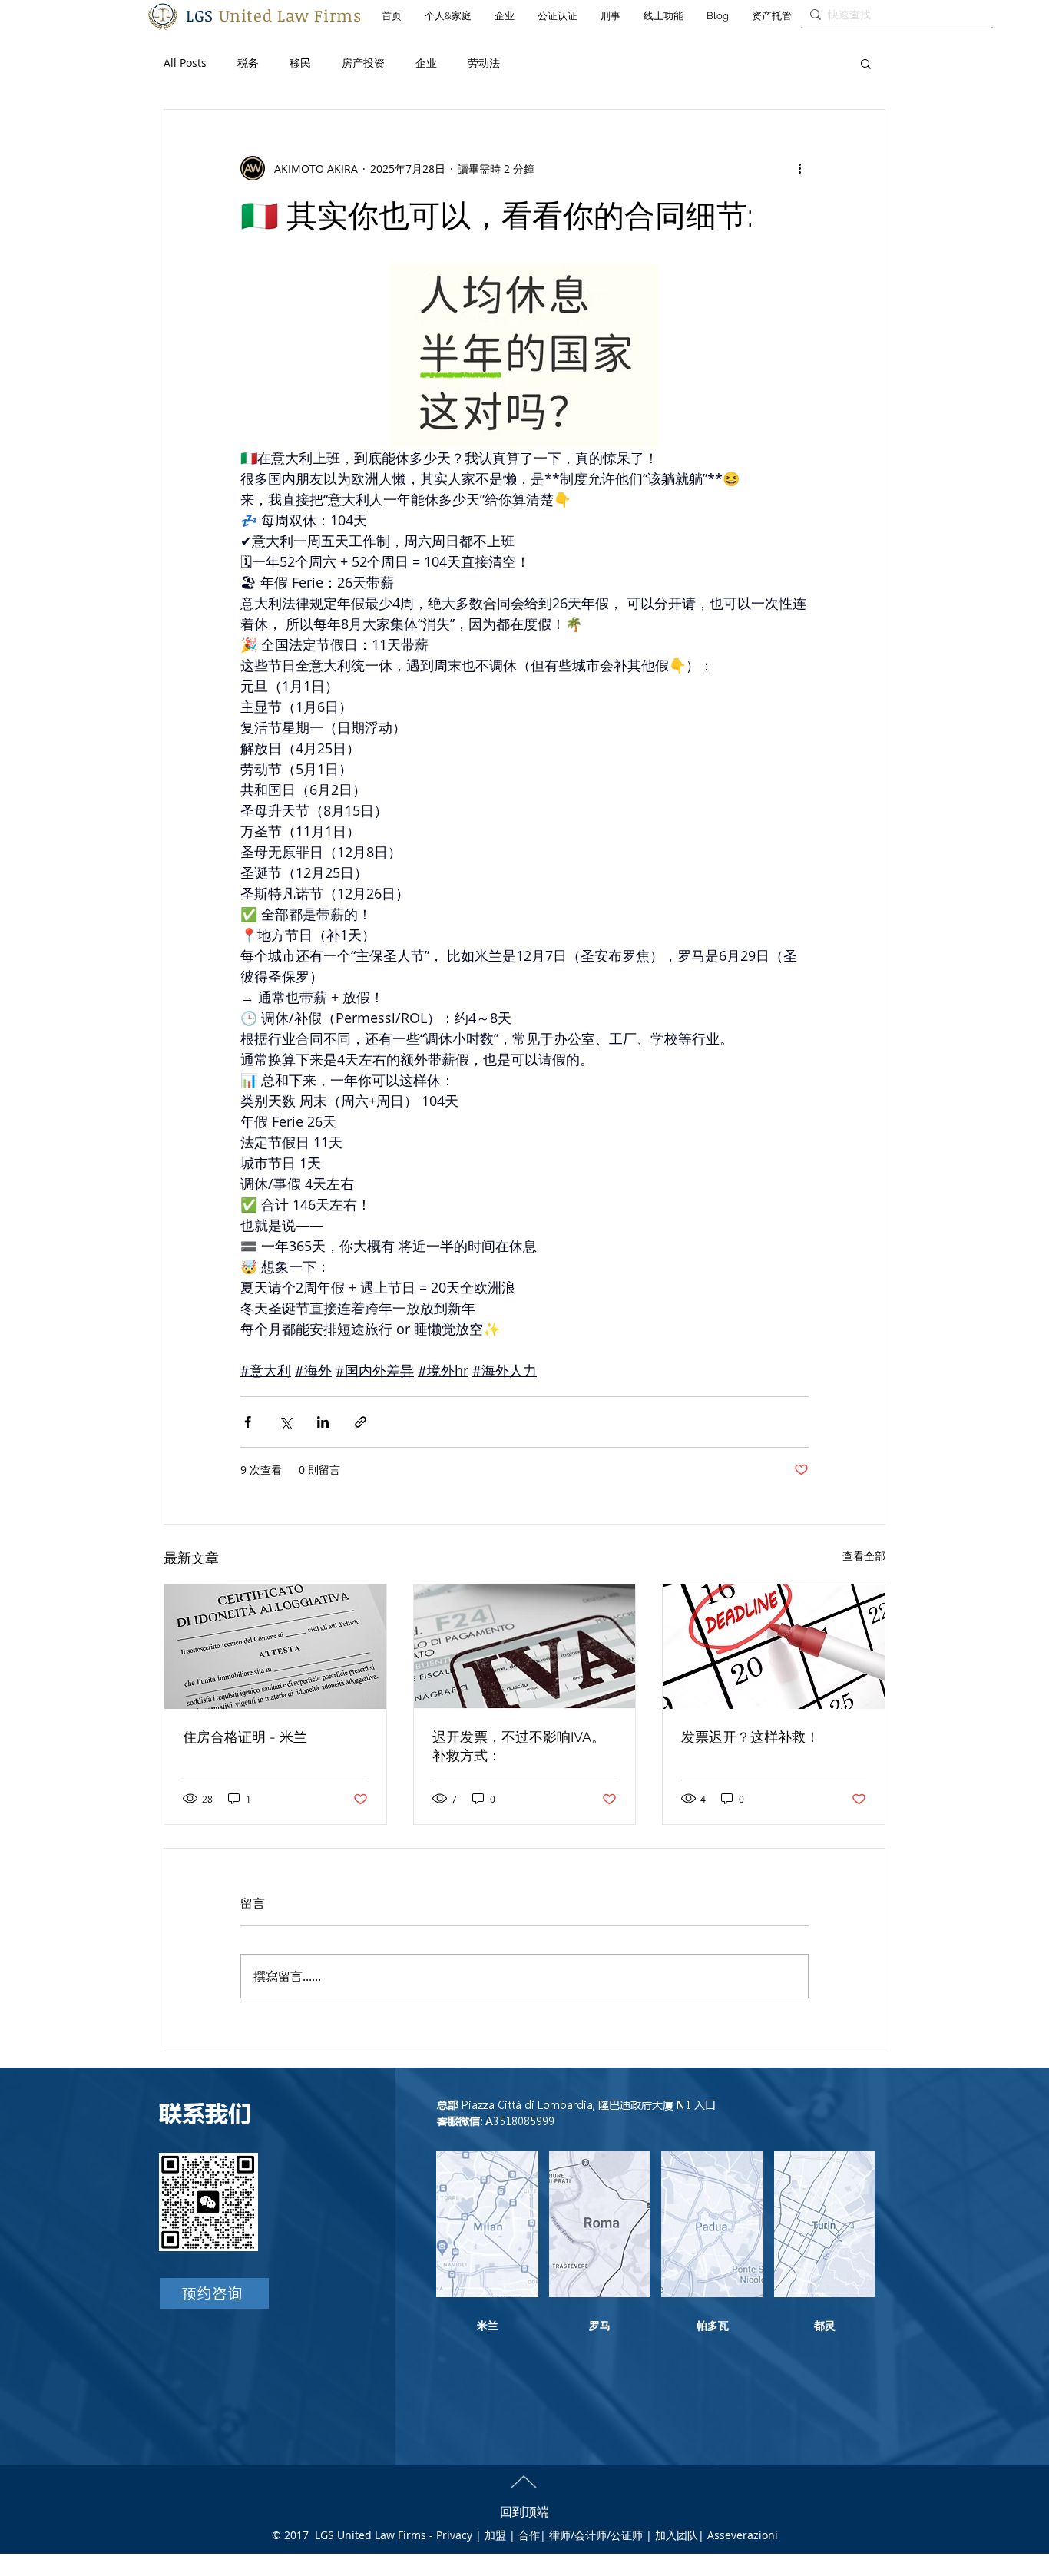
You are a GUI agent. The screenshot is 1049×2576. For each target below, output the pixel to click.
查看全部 (864, 1556)
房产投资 (363, 63)
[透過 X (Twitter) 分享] (285, 1422)
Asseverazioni (743, 2535)
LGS (274, 15)
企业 (426, 63)
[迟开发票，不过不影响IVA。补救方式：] (525, 1647)
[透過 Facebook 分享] (248, 1422)
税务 (248, 63)
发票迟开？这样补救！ (750, 1737)
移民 (300, 63)
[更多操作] (799, 168)
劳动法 (484, 63)
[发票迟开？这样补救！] (774, 1647)
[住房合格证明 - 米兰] (275, 1647)
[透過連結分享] (361, 1422)
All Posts (185, 63)
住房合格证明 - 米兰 (245, 1737)
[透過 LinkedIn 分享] (323, 1422)
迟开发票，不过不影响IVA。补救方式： (519, 1746)
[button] (866, 63)
